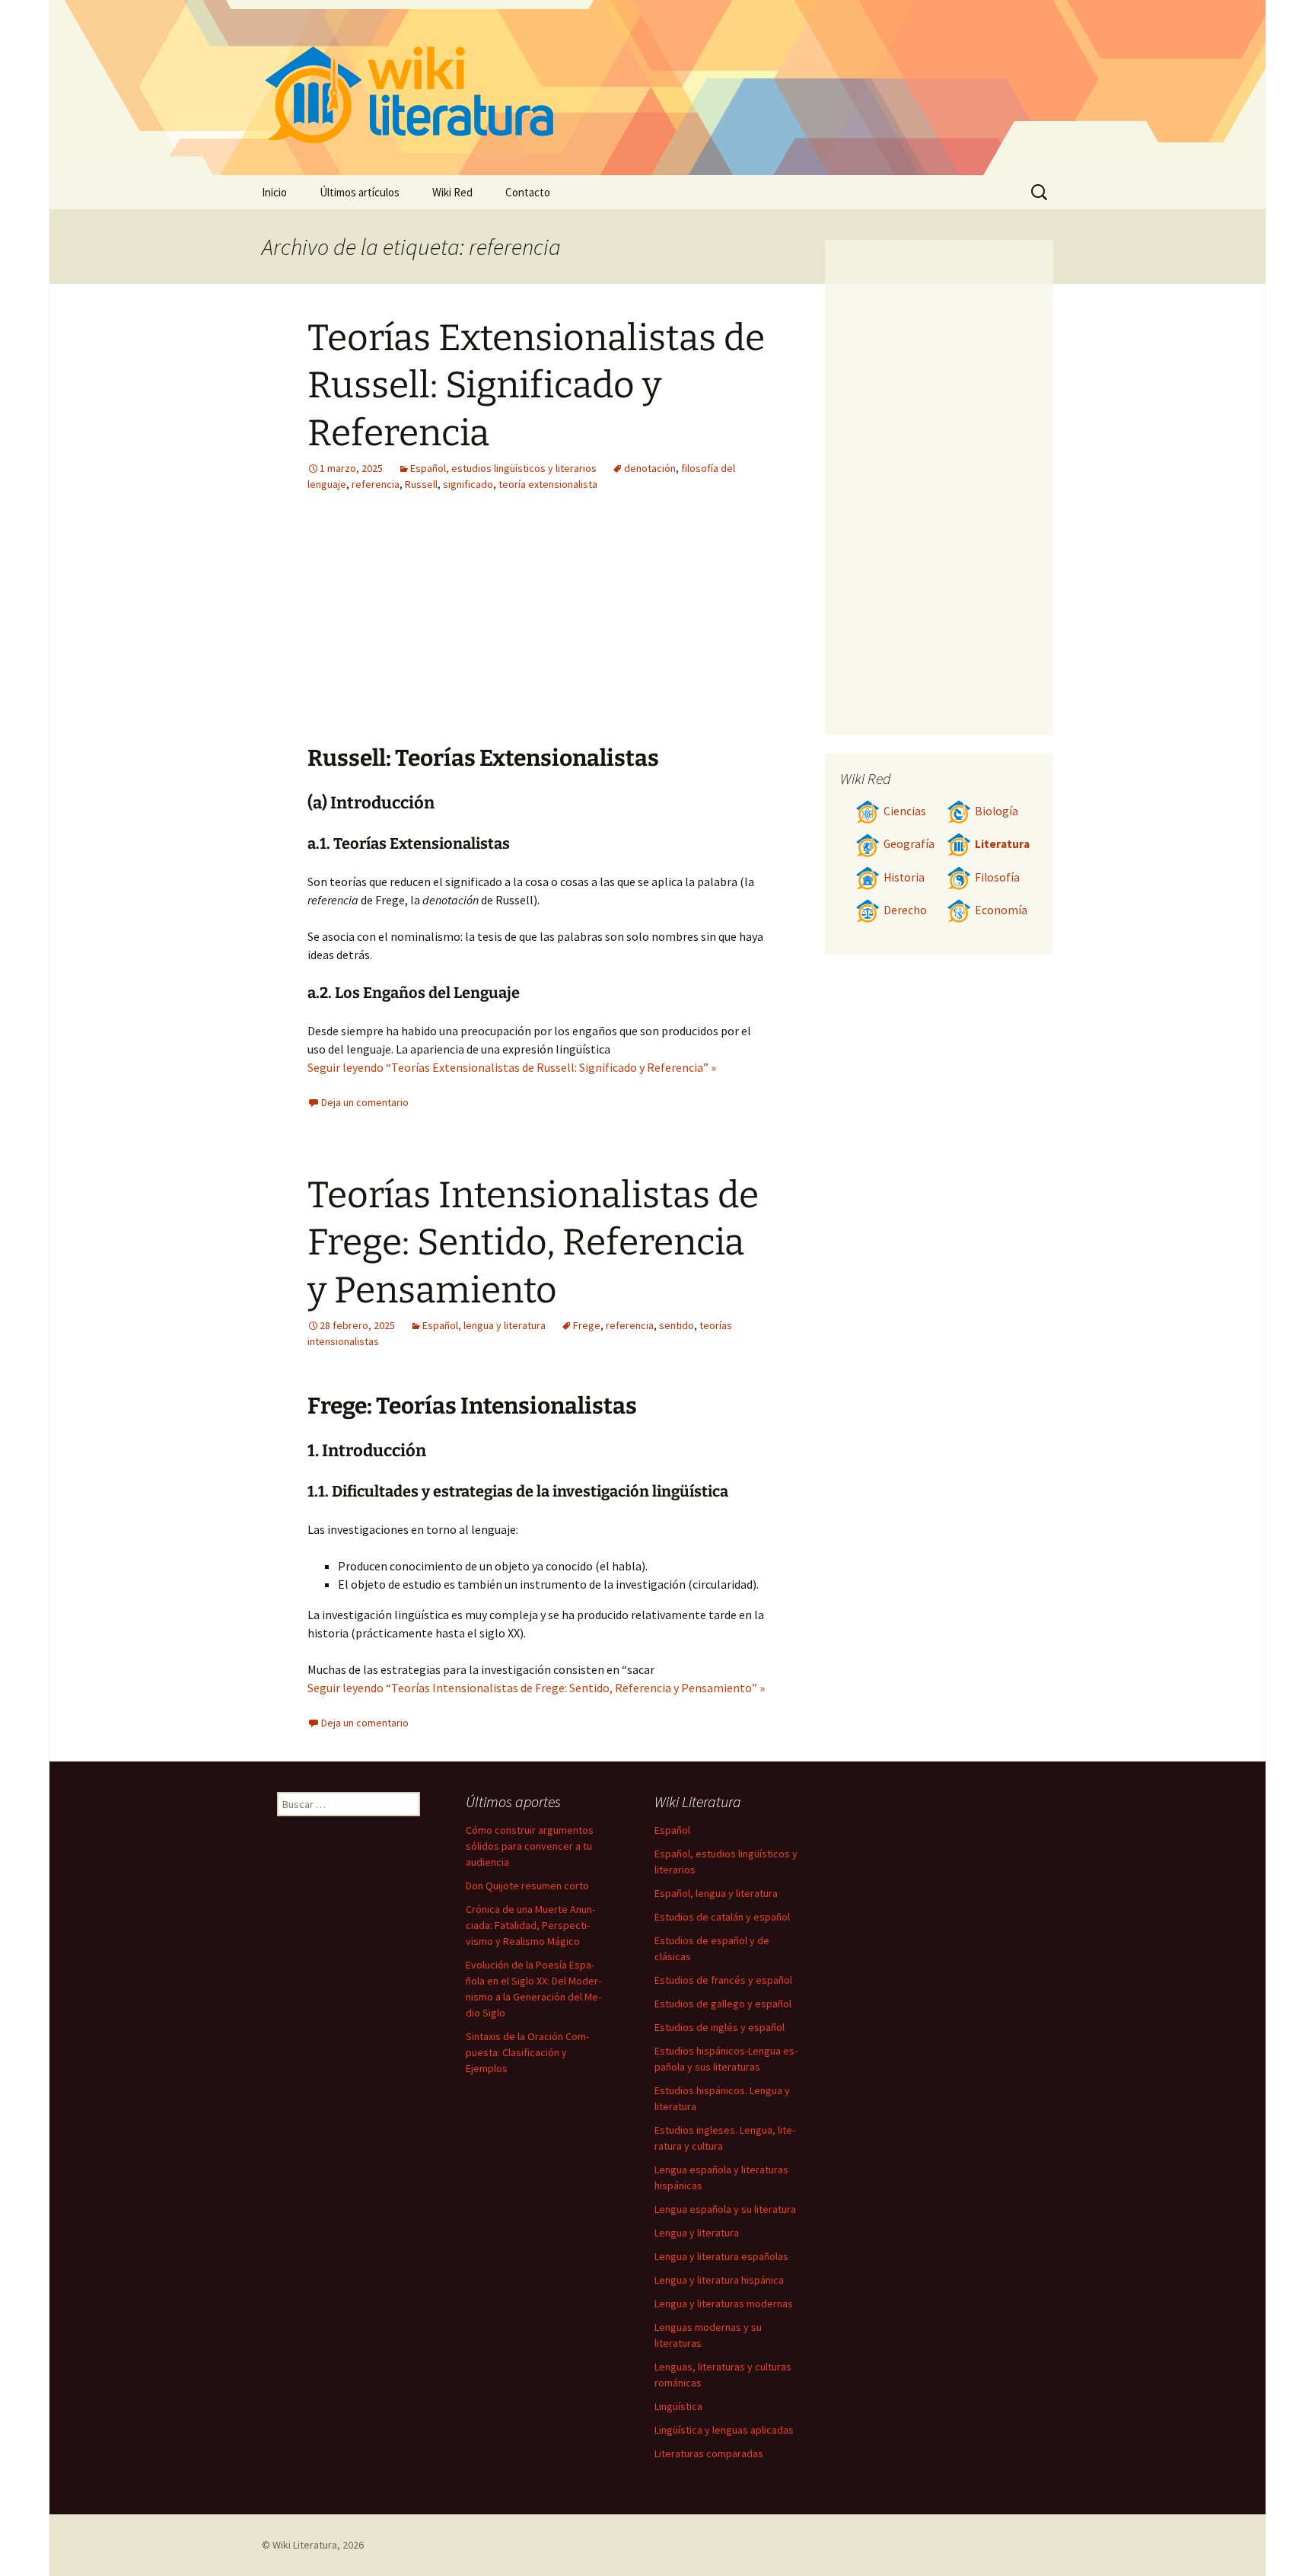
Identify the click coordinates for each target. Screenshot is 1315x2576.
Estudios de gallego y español (723, 2004)
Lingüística (678, 2406)
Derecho (905, 910)
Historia (904, 877)
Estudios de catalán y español (722, 1917)
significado (468, 484)
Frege (587, 1325)
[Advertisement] (632, 630)
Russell (421, 484)
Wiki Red (452, 192)
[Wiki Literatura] (657, 88)
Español (672, 1830)
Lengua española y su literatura (725, 2209)
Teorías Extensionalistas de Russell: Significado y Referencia (536, 386)
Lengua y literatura (697, 2233)
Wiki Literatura (305, 2545)
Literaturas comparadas (709, 2453)
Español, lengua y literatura (484, 1325)
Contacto (528, 192)
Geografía (909, 844)
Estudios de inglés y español (720, 2027)
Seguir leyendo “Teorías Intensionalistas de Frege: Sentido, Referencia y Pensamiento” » (536, 1688)
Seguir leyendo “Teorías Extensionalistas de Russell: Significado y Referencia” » (512, 1067)
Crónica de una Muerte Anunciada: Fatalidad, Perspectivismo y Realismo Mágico (530, 1925)
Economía (1001, 910)
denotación (650, 468)
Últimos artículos (360, 192)
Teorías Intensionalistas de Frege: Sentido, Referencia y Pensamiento (533, 1243)
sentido (677, 1325)
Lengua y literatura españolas (721, 2256)
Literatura (1002, 844)
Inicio (274, 192)
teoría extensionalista (548, 484)
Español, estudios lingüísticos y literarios (503, 468)
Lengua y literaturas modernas (724, 2303)
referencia (376, 484)
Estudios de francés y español (723, 1980)
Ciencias (905, 811)
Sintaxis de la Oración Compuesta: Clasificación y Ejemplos (527, 2052)
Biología (997, 811)
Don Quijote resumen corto (527, 1886)
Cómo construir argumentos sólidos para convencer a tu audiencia (530, 1846)
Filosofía (997, 877)
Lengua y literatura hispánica (719, 2280)
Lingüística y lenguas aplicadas (724, 2430)
